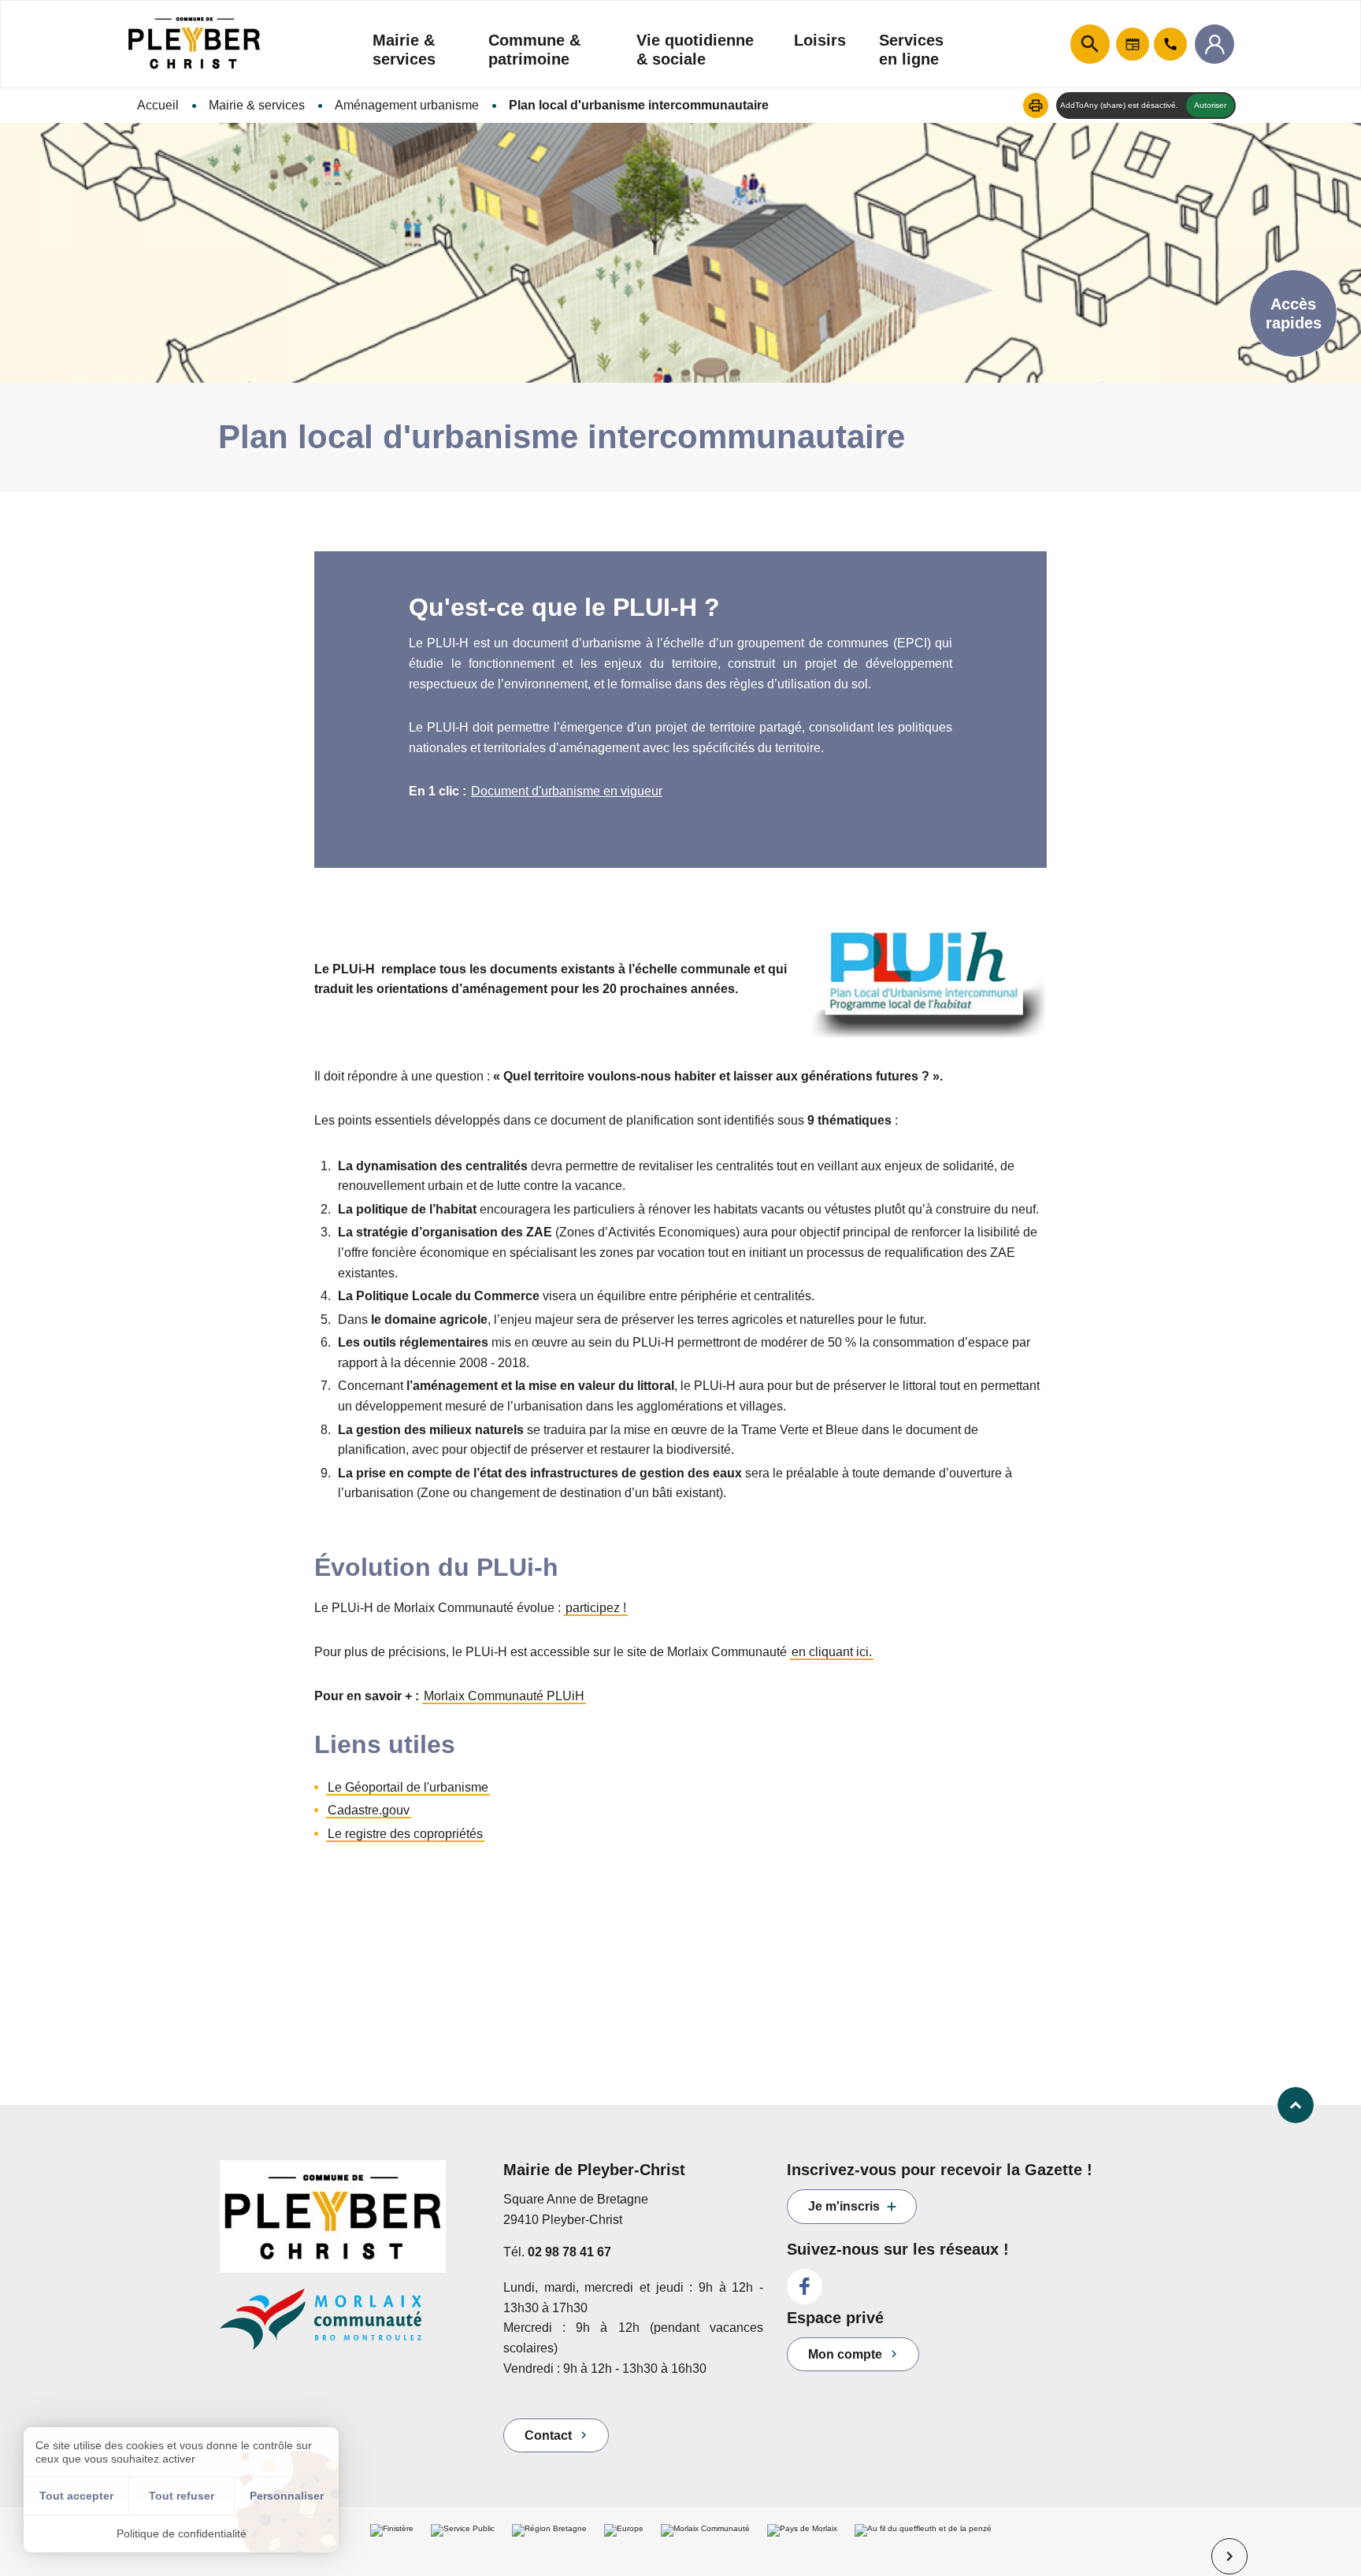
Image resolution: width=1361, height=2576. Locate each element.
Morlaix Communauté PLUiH (504, 1696)
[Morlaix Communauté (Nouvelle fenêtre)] (350, 2327)
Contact (548, 2435)
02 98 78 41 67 (569, 2252)
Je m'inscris (844, 2206)
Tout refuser (182, 2496)
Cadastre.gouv (369, 1810)
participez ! (596, 1608)
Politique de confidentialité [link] (182, 2533)
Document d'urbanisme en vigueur (567, 791)
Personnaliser (287, 2496)
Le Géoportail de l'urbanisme (408, 1787)
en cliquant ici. (832, 1652)
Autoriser (1210, 105)
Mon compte (845, 2354)
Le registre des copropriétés (405, 1834)
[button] (1036, 106)
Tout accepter (76, 2496)
